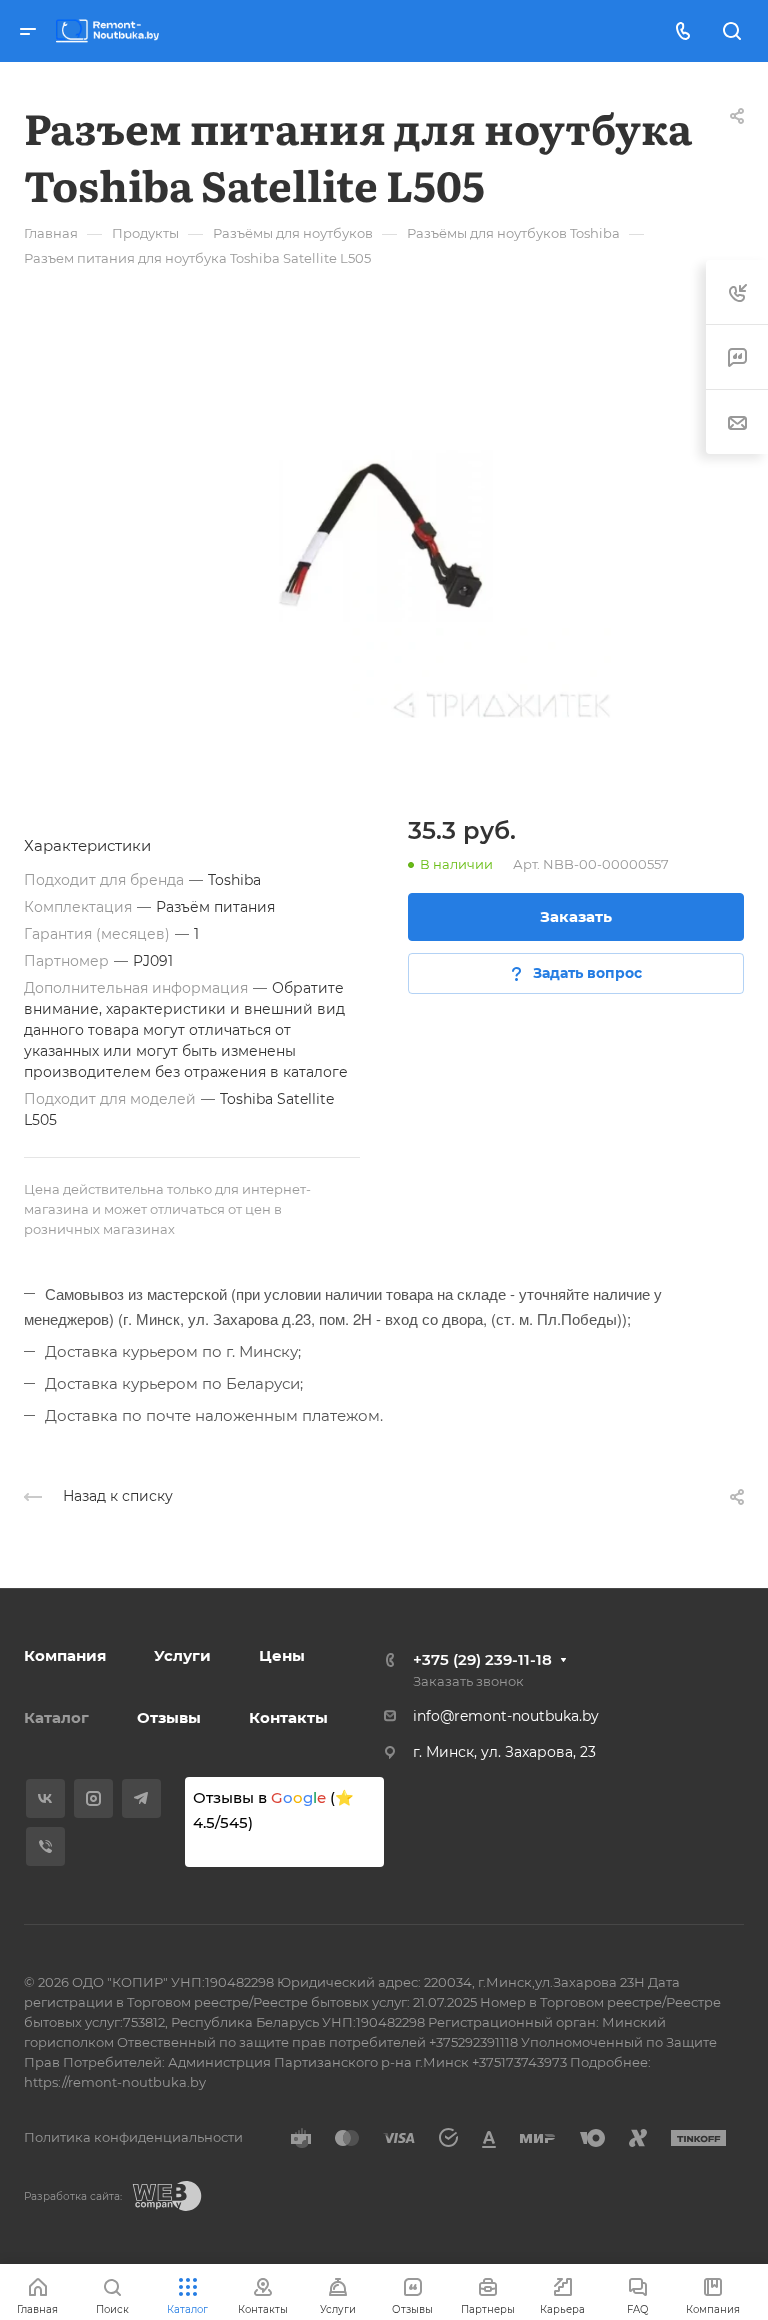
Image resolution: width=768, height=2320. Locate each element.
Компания (65, 1655)
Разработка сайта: (73, 2196)
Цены (282, 1655)
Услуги (182, 1655)
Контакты (288, 1717)
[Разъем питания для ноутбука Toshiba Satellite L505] (384, 537)
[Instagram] (93, 1798)
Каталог (56, 1717)
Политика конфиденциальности (133, 2137)
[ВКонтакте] (45, 1798)
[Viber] (45, 1846)
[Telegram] (141, 1798)
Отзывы (169, 1717)
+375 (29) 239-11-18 (482, 1659)
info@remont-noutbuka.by (506, 1716)
